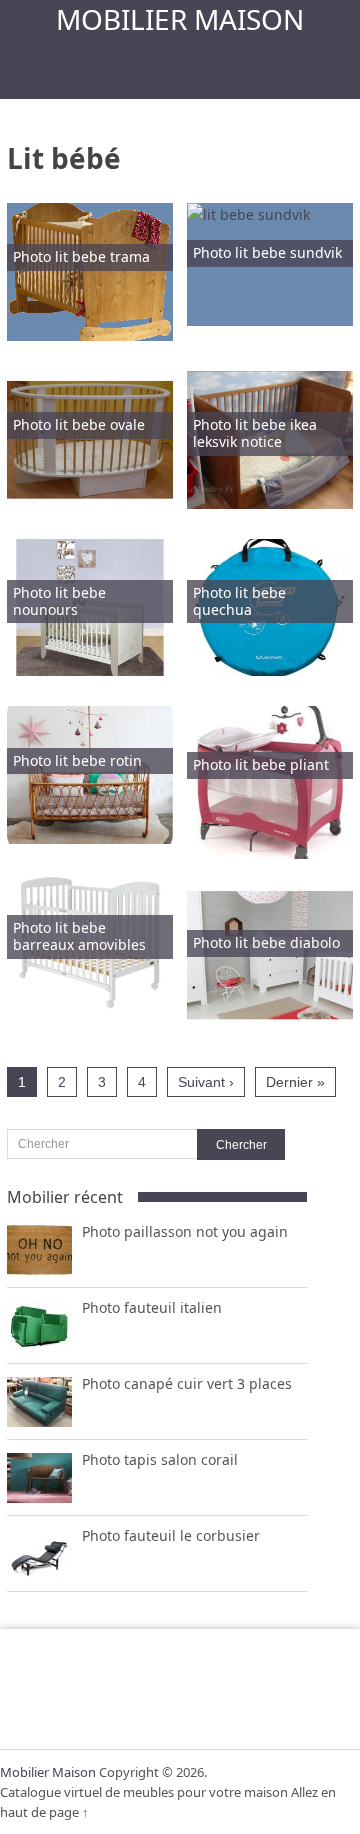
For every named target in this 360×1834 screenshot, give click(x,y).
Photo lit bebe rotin (77, 760)
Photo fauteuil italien (152, 1307)
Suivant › (206, 1082)
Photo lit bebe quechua (239, 601)
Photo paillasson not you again (185, 1231)
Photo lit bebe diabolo (266, 942)
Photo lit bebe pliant (261, 764)
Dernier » (295, 1082)
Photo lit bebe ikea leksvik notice (255, 433)
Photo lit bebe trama (81, 256)
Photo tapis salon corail (160, 1459)
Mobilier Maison (180, 19)
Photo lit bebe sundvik (267, 252)
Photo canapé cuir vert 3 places (187, 1383)
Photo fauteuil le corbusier (171, 1535)
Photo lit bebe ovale (79, 424)
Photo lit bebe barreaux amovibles (79, 936)
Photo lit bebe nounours (59, 601)
